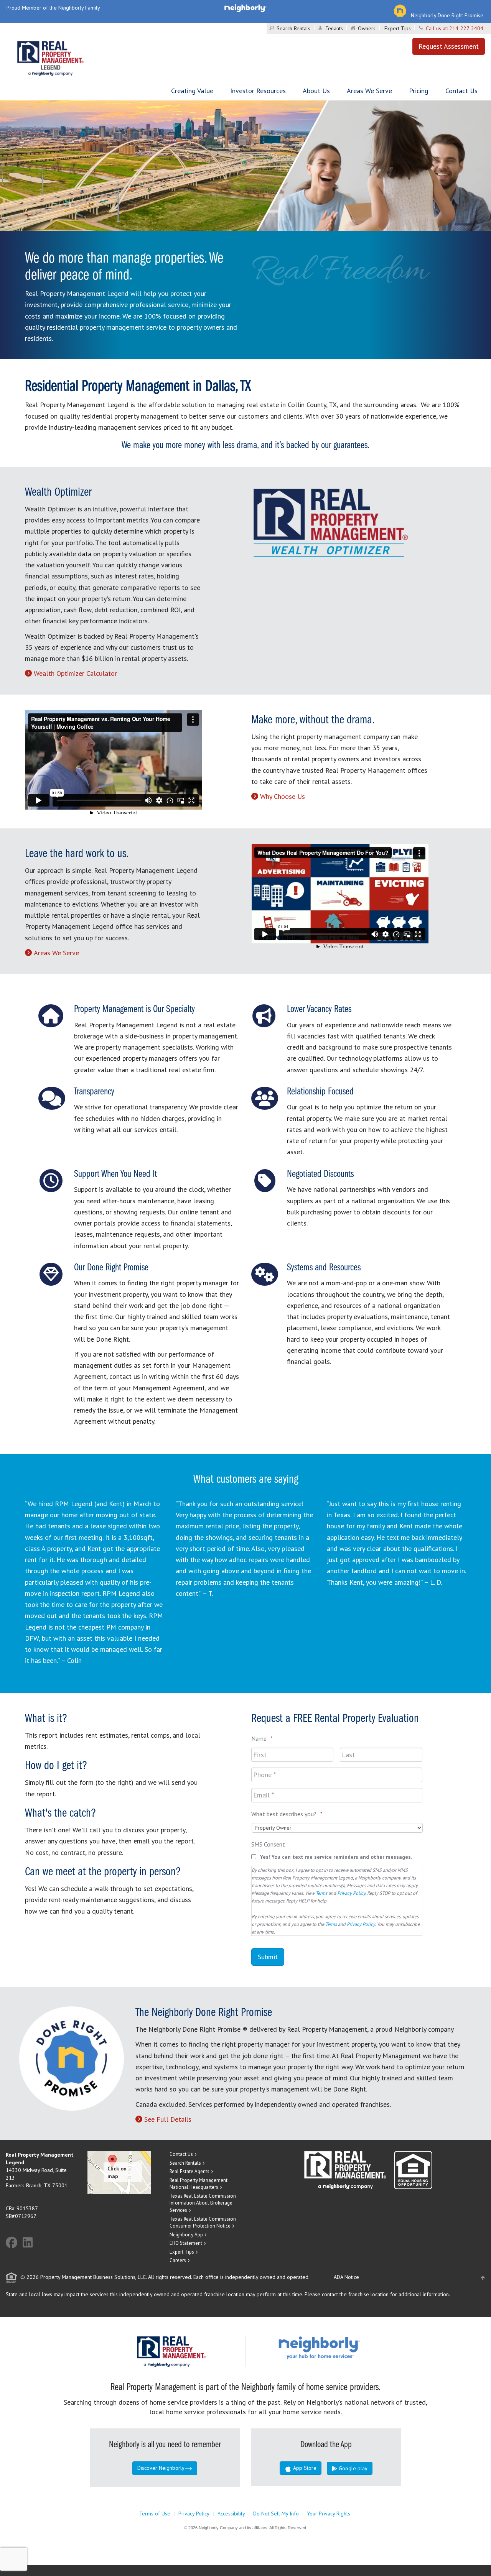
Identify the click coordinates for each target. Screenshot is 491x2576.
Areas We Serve (369, 91)
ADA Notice (346, 2277)
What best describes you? (287, 1814)
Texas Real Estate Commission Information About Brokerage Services (203, 2203)
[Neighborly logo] (245, 8)
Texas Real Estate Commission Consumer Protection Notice (203, 2223)
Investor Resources (258, 91)
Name (262, 1738)
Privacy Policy (351, 1893)
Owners (367, 28)
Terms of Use (155, 2514)
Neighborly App (186, 2235)
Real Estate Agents (189, 2171)
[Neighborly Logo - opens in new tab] (342, 2347)
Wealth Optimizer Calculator (75, 673)
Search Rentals (293, 28)
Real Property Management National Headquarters (199, 2184)
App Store (304, 2468)
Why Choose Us (283, 796)
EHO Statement (186, 2243)
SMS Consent (268, 1844)
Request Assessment (449, 46)
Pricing (419, 91)
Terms (321, 1893)
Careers (178, 2260)
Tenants (334, 28)
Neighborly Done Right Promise (447, 15)
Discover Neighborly (161, 2468)
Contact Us (461, 91)
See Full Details (168, 2119)
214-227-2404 (466, 28)
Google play (352, 2468)
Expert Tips (398, 28)
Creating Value (192, 91)
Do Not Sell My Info (276, 2514)
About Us (316, 91)
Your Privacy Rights (329, 2514)
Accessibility (231, 2514)
